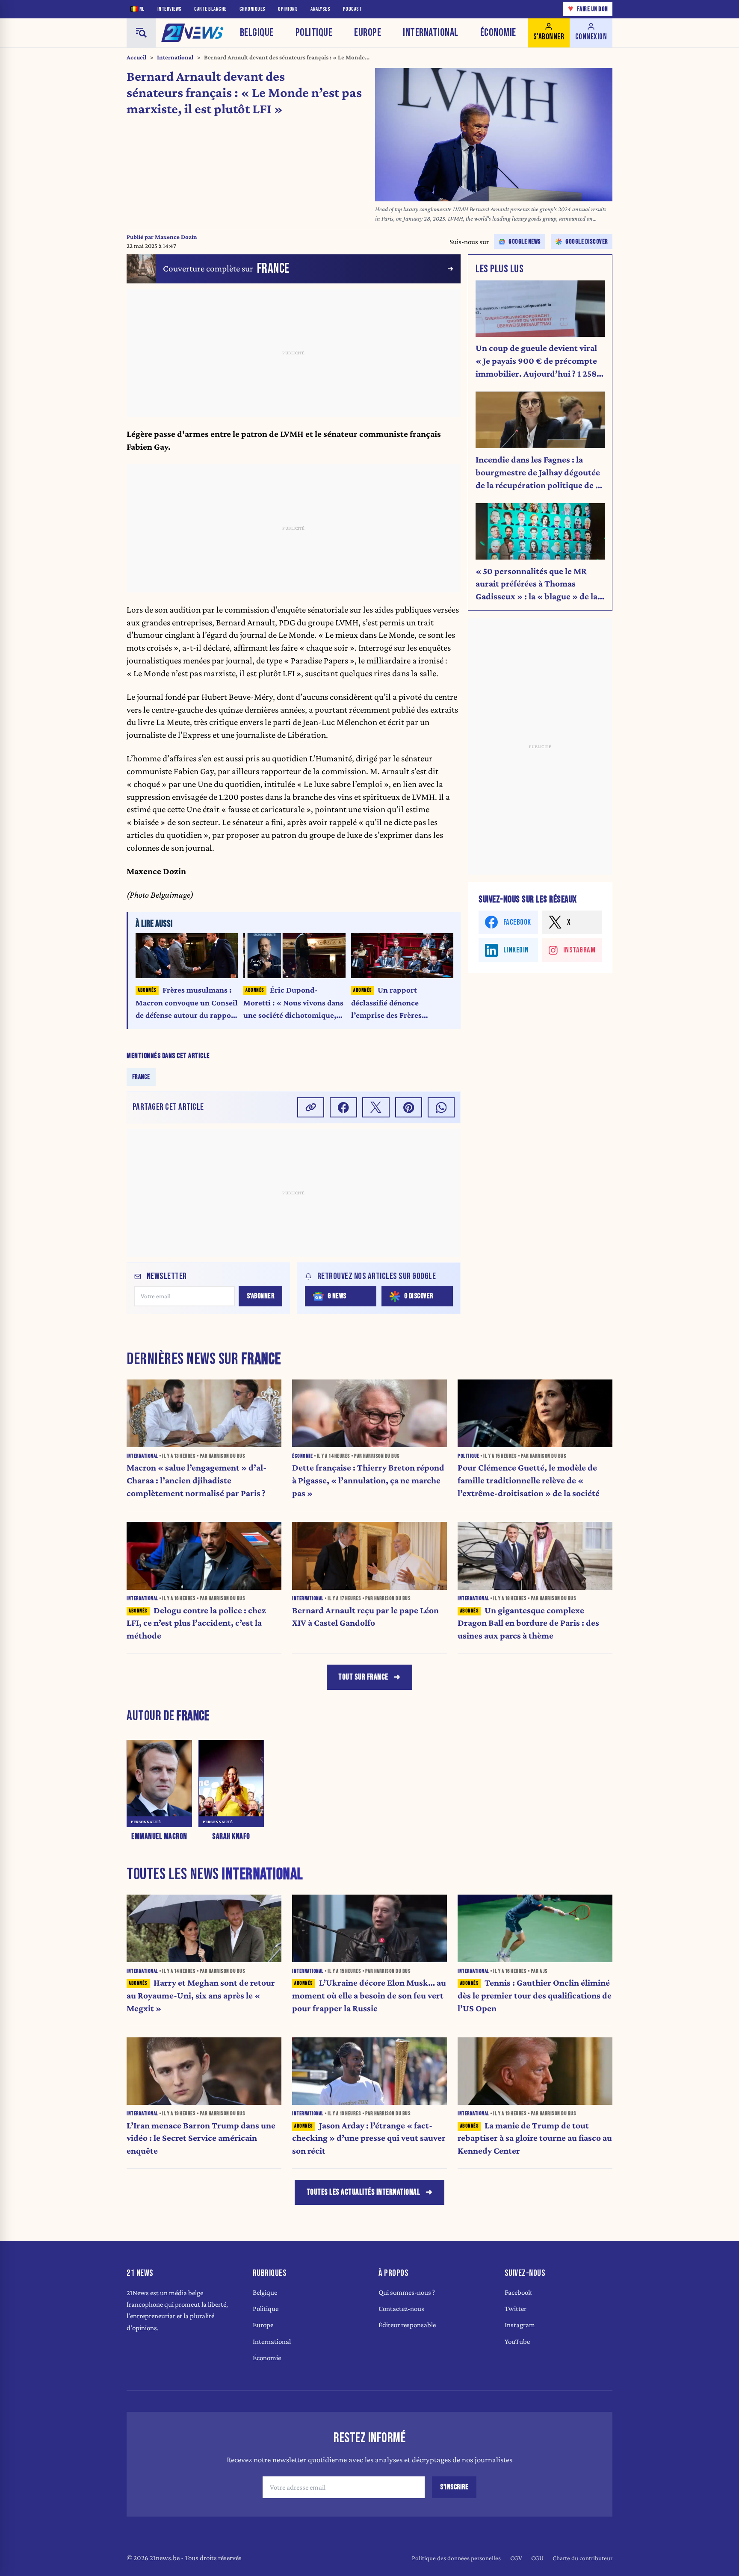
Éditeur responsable (407, 2325)
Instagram (520, 2325)
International (431, 33)
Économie (498, 33)
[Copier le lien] (311, 1107)
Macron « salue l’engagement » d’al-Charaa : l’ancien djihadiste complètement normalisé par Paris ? (197, 1480)
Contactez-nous (401, 2309)
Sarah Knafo (231, 1837)
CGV (516, 2558)
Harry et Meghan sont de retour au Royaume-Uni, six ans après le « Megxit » (201, 1995)
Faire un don (588, 9)
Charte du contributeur (582, 2558)
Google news (525, 242)
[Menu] (141, 33)
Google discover (587, 242)
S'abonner (261, 1296)
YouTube (517, 2342)
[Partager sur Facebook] (343, 1107)
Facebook (518, 2292)
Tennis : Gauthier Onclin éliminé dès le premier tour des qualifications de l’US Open (535, 1995)
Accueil (136, 57)
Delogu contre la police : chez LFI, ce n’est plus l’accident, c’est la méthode (196, 1623)
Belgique (257, 33)
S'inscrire (454, 2487)
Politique (314, 33)
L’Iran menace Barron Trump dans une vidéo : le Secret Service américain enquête (201, 2138)
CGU (537, 2558)
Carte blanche (210, 9)
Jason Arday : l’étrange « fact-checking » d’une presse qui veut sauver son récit (369, 2138)
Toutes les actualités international (364, 2192)
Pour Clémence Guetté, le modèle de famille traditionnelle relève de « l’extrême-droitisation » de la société (529, 1480)
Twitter (516, 2309)
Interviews (170, 9)
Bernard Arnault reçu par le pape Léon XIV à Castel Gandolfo (365, 1617)
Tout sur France (363, 1677)
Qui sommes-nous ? (407, 2292)
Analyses (320, 9)
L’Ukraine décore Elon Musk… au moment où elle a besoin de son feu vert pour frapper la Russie (369, 1995)
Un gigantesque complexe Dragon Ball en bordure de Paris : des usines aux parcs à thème (528, 1623)
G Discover (419, 1296)
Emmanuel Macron (159, 1837)
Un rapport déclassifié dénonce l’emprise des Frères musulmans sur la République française (388, 1004)
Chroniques (253, 9)
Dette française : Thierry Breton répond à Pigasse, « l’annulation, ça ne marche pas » (368, 1480)
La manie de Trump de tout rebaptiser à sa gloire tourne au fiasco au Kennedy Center (535, 2138)
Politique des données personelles (456, 2558)
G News (337, 1296)
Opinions (288, 9)
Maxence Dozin (176, 237)
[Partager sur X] (376, 1107)
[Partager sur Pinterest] (409, 1107)
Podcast (353, 9)
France (141, 1077)
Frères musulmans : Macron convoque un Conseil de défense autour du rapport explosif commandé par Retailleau (187, 1004)
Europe (368, 33)
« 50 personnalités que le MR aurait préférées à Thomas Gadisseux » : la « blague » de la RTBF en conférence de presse (537, 585)
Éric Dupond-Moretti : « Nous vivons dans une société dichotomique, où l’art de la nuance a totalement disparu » (293, 1004)
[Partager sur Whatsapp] (441, 1107)
